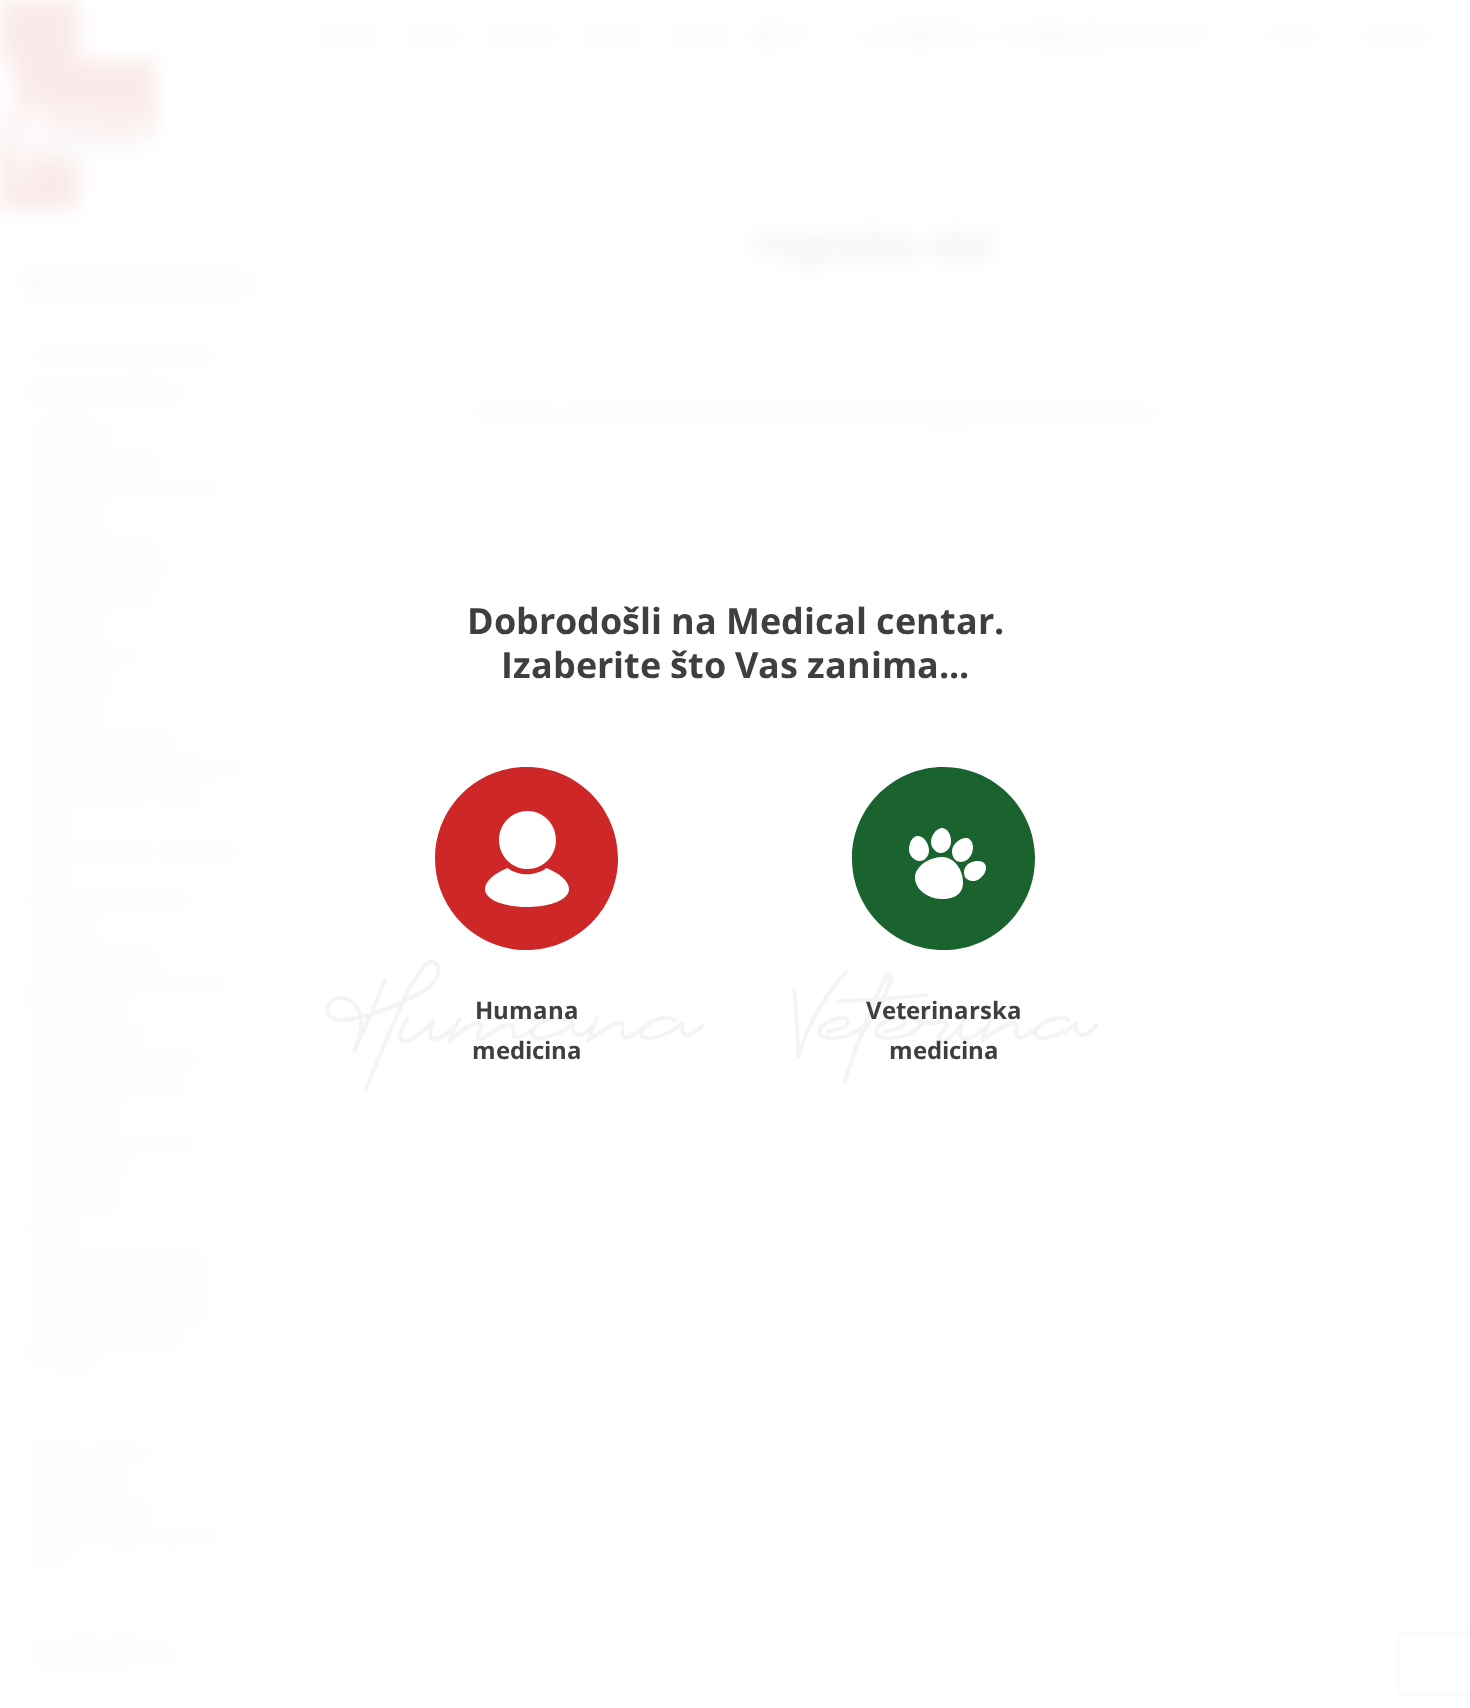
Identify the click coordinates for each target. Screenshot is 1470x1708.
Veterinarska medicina (944, 1029)
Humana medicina (527, 1029)
